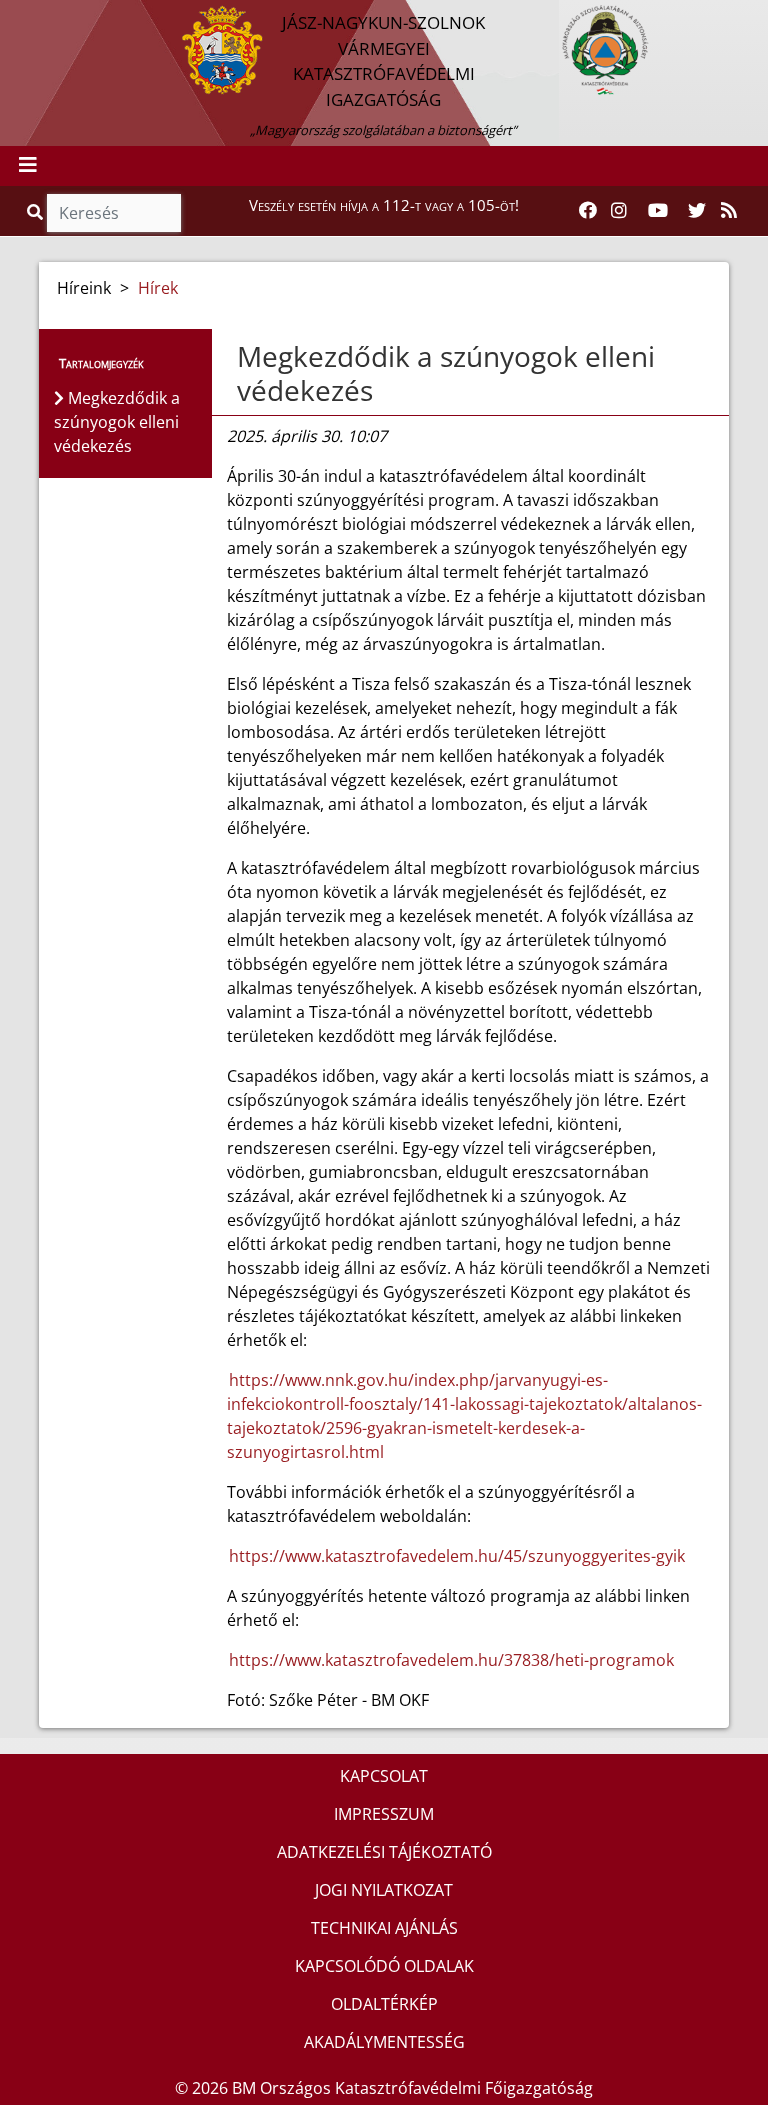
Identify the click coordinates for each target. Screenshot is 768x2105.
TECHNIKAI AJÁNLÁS (384, 1928)
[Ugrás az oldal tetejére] (235, 357)
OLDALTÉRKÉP (384, 2004)
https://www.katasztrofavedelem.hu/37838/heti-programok (451, 1660)
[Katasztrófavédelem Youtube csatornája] (658, 211)
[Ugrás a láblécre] (59, 17)
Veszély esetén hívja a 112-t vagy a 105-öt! (384, 205)
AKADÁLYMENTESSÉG (384, 2042)
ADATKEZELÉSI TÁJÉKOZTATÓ (384, 1852)
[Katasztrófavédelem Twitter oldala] (697, 211)
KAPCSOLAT (384, 1776)
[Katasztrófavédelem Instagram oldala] (619, 211)
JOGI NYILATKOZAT (384, 1890)
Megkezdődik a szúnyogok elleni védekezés (446, 373)
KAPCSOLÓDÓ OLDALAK (384, 1966)
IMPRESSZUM (384, 1814)
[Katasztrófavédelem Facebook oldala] (588, 211)
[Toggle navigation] (28, 166)
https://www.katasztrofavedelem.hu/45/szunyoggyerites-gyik (457, 1556)
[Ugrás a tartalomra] (37, 17)
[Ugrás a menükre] (15, 17)
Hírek (158, 288)
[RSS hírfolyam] (729, 211)
